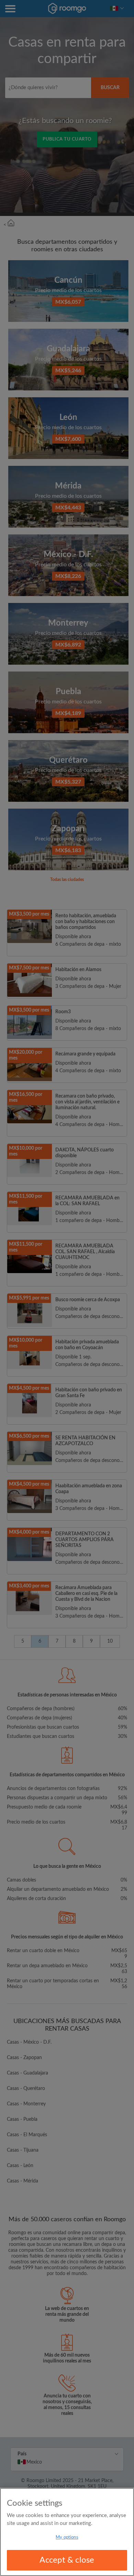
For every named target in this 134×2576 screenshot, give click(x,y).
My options (67, 2537)
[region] (67, 2532)
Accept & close (67, 2560)
